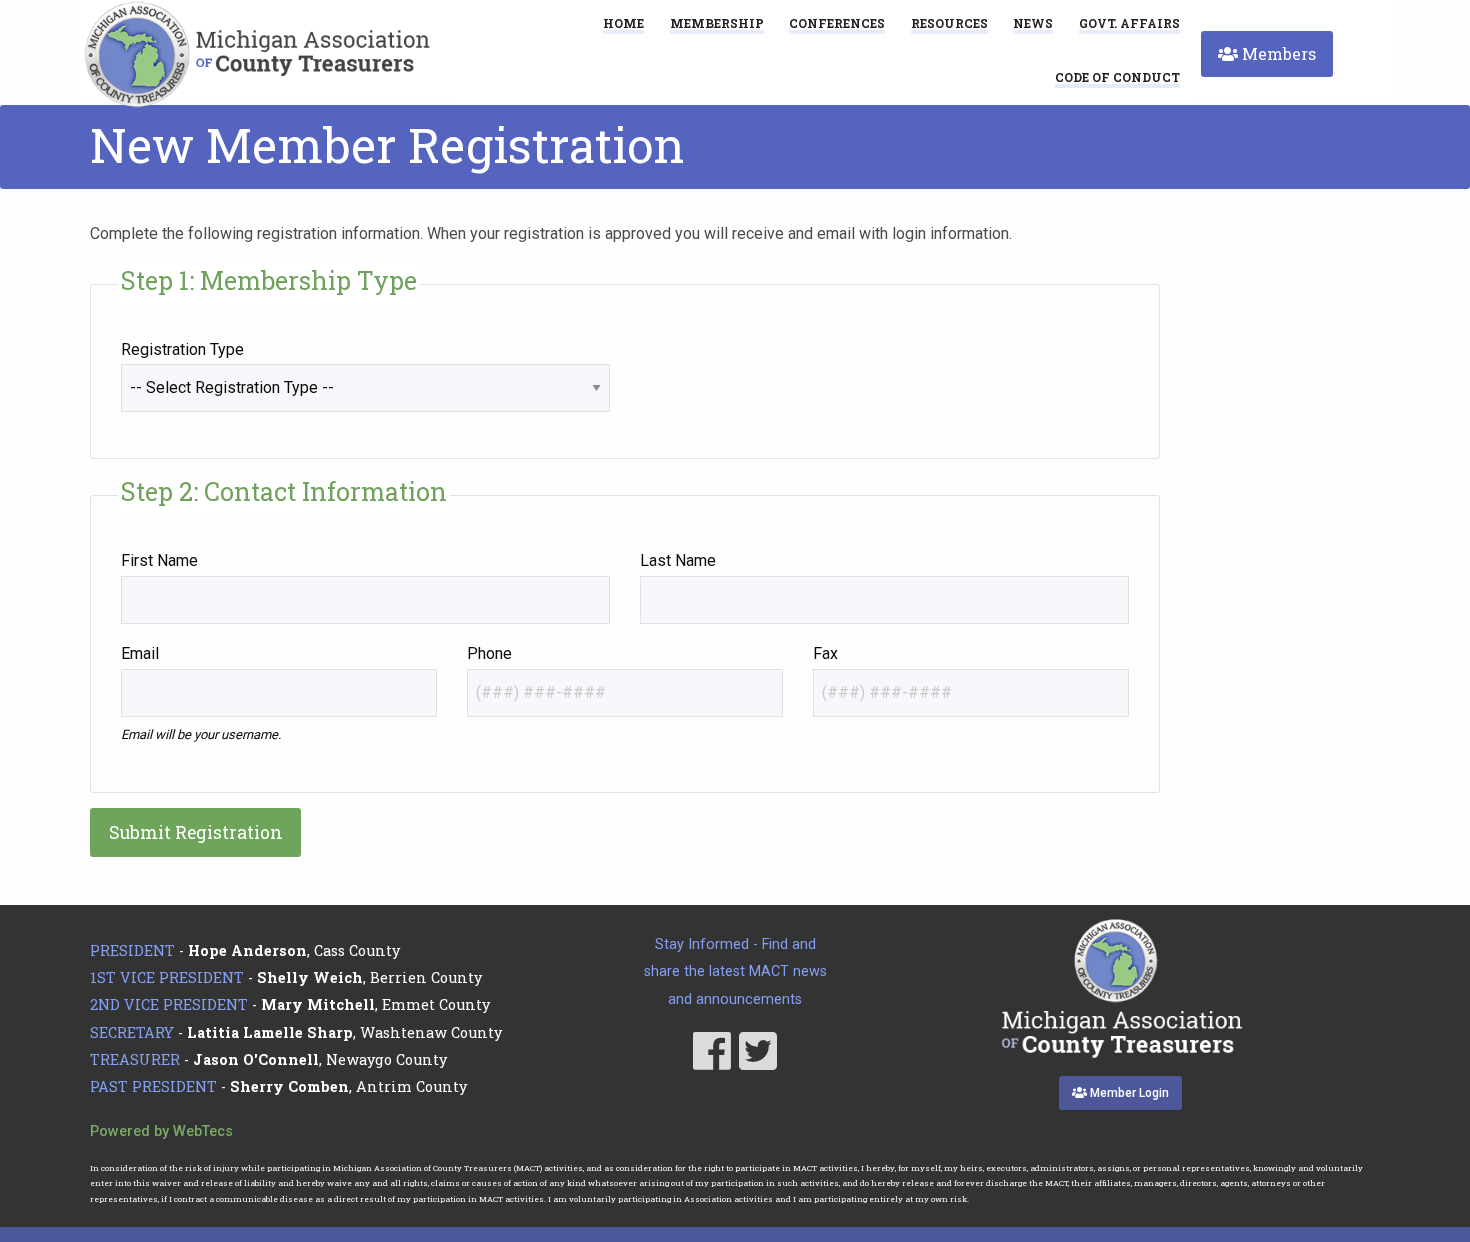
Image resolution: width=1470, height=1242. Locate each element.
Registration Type (182, 349)
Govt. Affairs (1129, 23)
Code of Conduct (1117, 77)
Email (140, 653)
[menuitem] (1117, 77)
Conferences (837, 23)
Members (1277, 53)
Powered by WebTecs (161, 1131)
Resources (949, 23)
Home (623, 23)
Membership (717, 23)
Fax (825, 653)
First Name (159, 560)
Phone (489, 653)
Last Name (678, 560)
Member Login (1128, 1093)
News (1033, 23)
